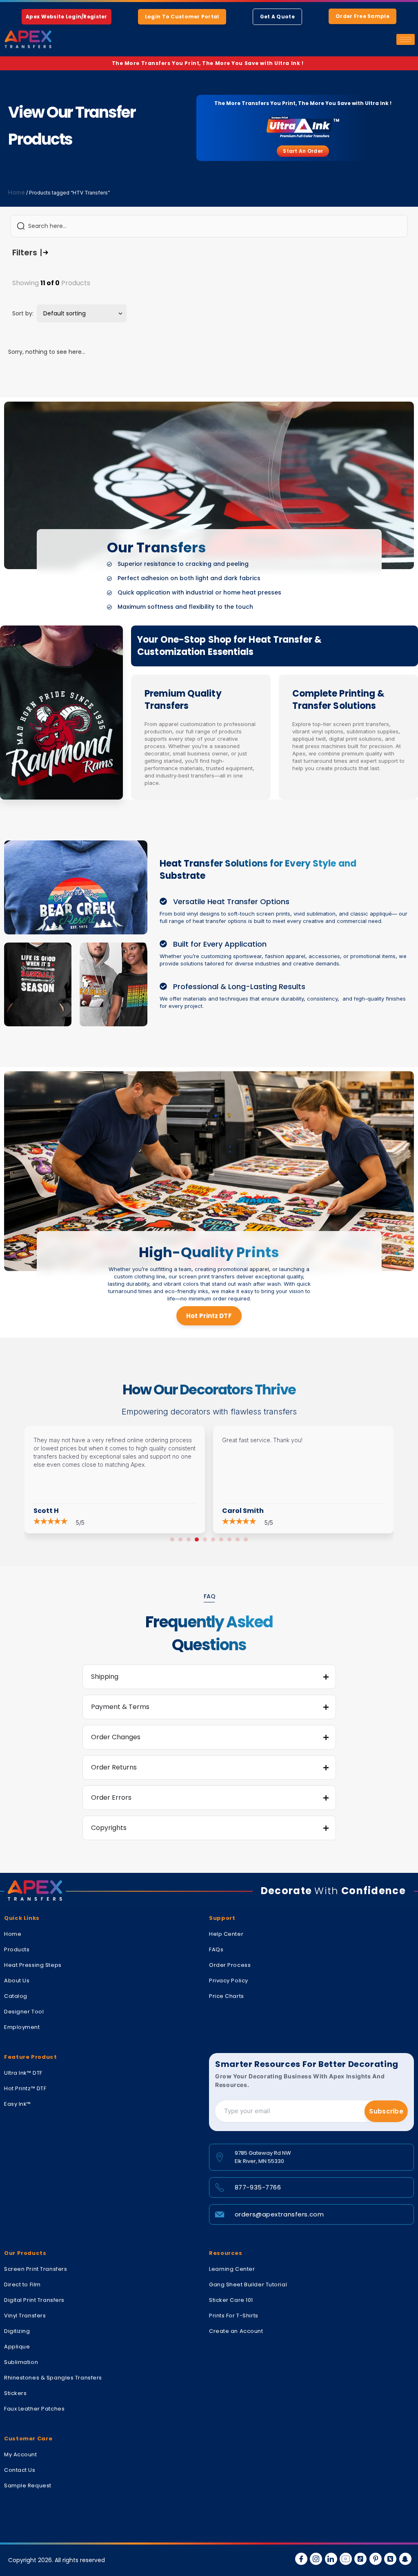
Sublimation (21, 2362)
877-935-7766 (258, 2187)
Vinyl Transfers (25, 2316)
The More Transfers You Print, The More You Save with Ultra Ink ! (209, 63)
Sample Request (28, 2486)
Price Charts (227, 1996)
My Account (21, 2454)
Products (17, 1949)
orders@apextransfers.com (279, 2214)
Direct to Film (22, 2284)
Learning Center (232, 2269)
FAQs (216, 1949)
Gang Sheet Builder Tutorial (248, 2284)
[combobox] (209, 226)
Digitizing (17, 2331)
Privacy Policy (229, 1981)
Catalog (16, 1996)
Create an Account (236, 2331)
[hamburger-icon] (406, 39)
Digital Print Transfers (34, 2300)
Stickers (15, 2393)
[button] (172, 1539)
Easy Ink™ (18, 2104)
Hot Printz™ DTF (25, 2088)
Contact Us (20, 2470)
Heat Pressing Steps (33, 1965)
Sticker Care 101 (231, 2300)
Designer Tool (24, 2012)
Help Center (226, 1934)
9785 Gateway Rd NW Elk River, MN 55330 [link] (263, 2157)
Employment (22, 2027)
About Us (17, 1981)
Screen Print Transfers (36, 2269)
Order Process (230, 1965)
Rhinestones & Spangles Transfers (53, 2378)
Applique (17, 2347)
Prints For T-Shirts (234, 2316)
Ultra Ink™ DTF (23, 2073)
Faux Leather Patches (34, 2409)
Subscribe (386, 2111)
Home (17, 192)
